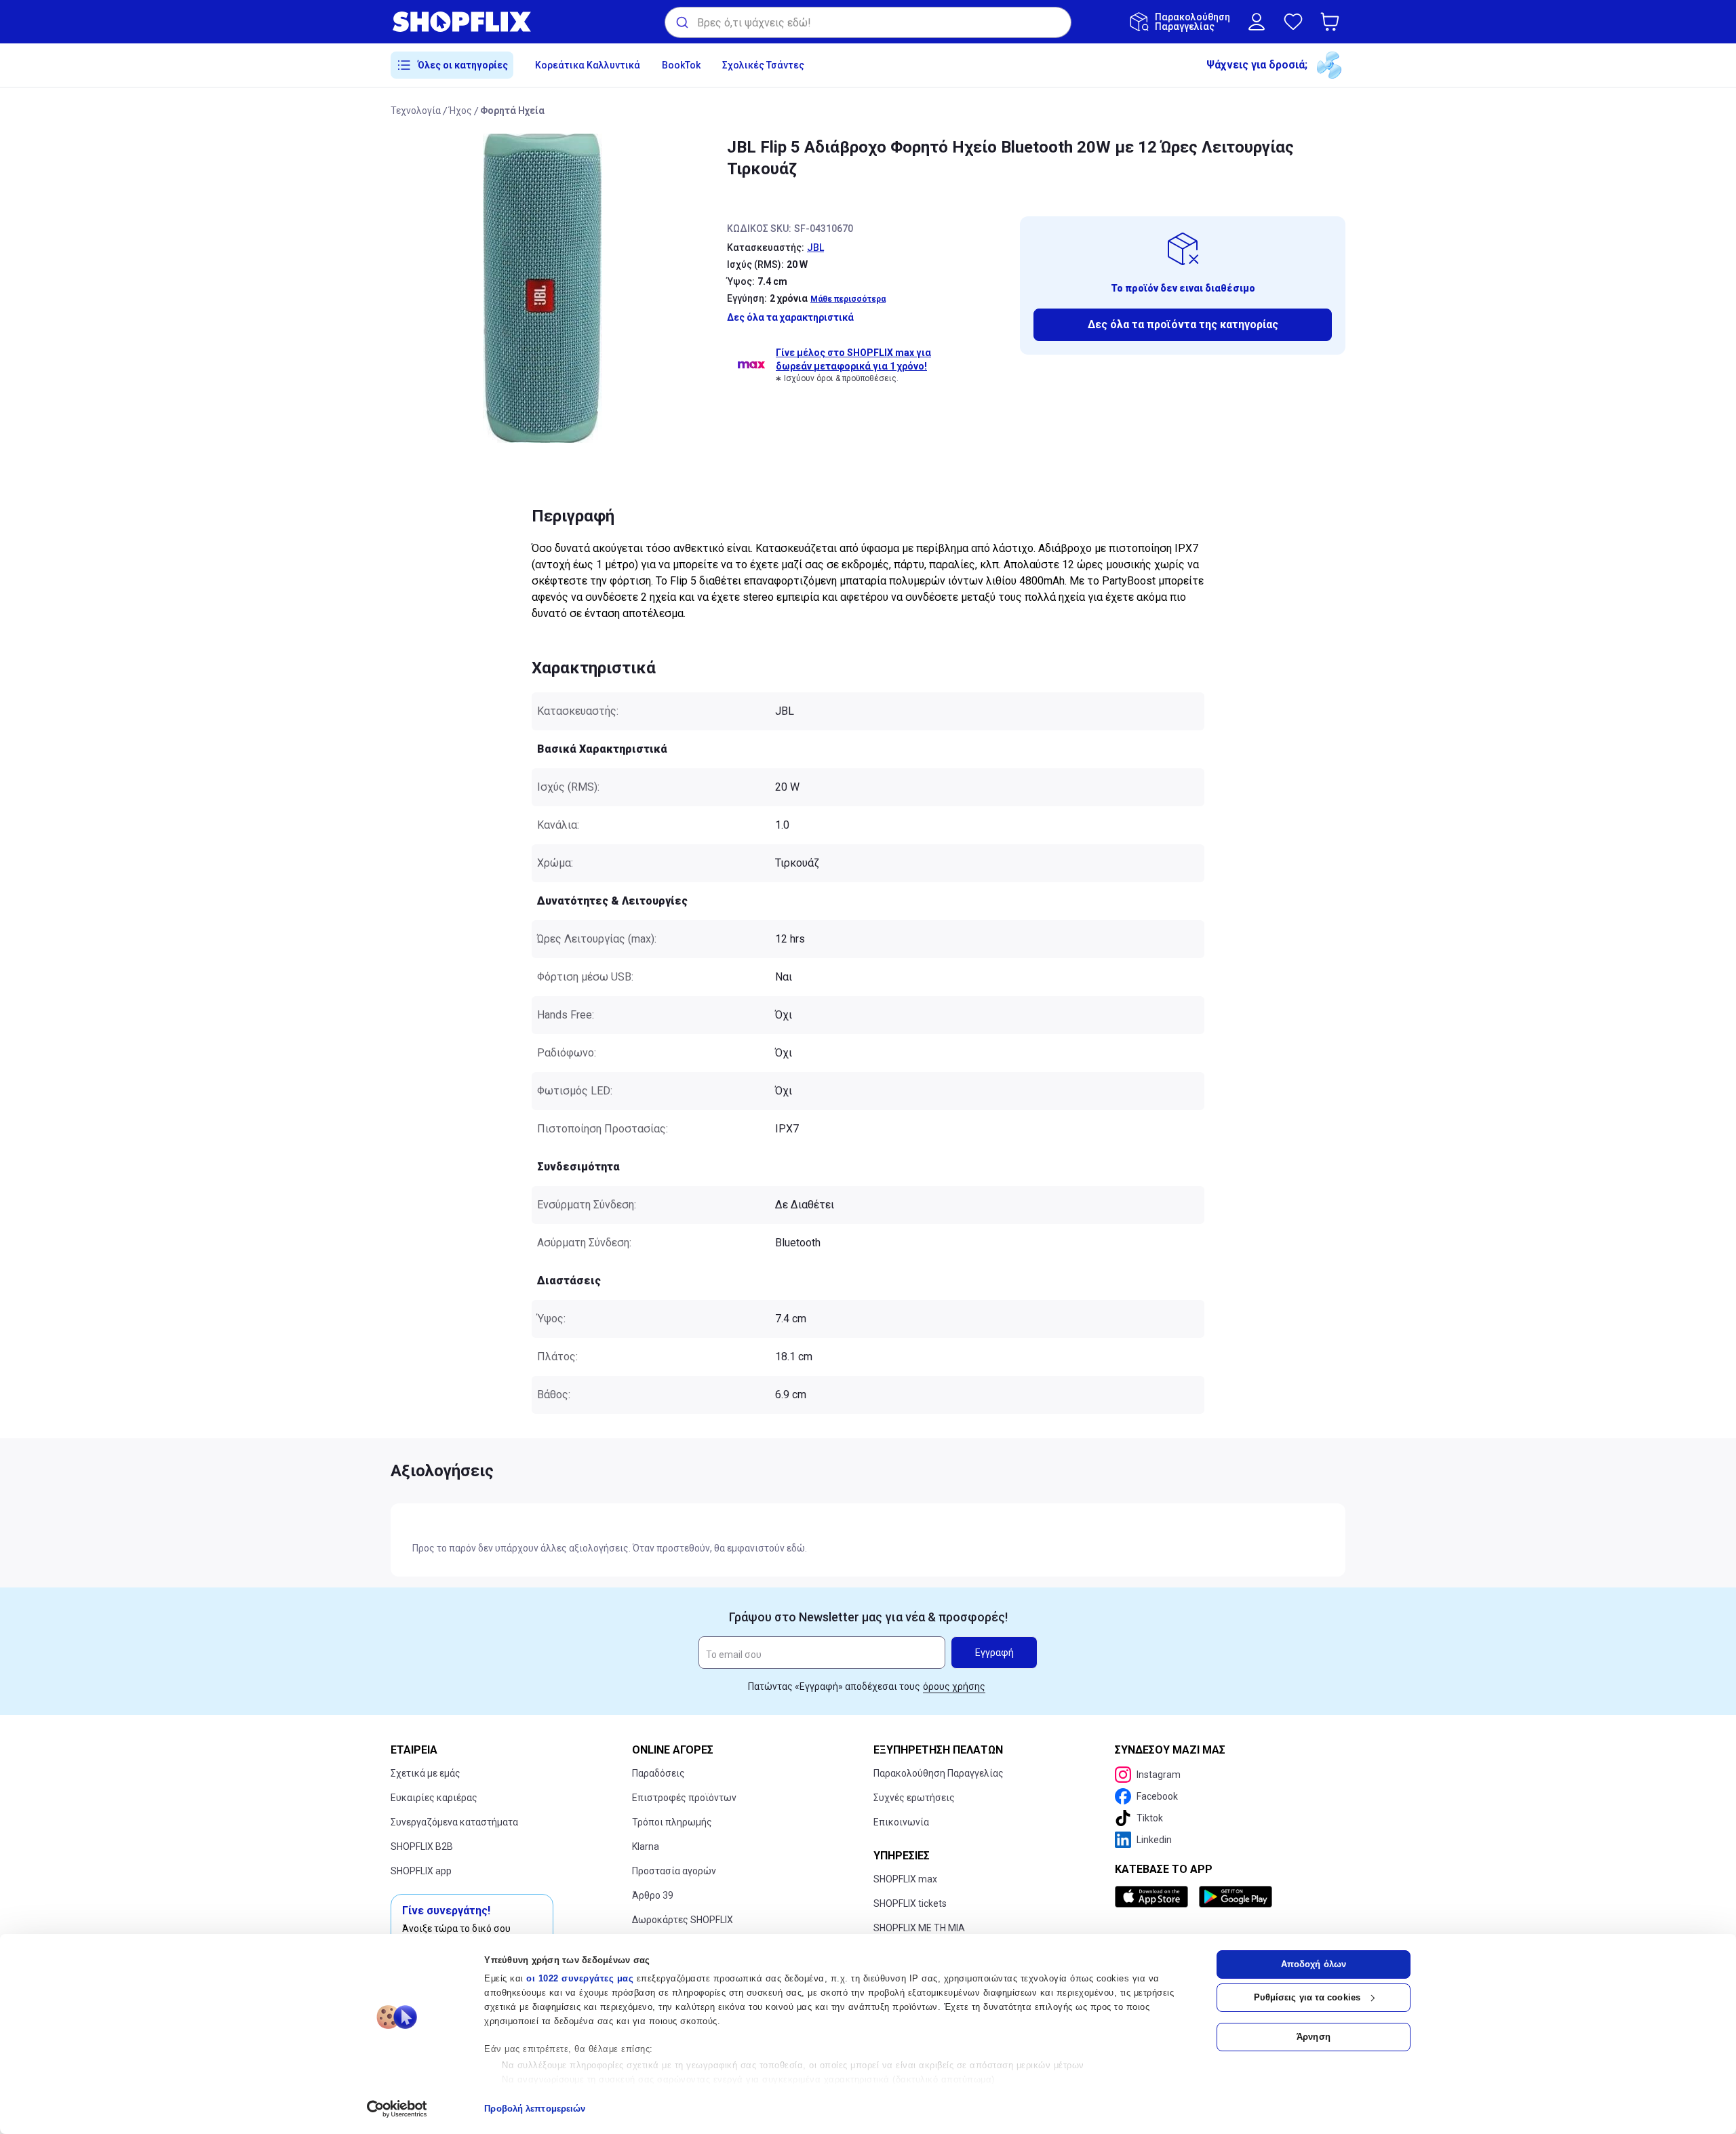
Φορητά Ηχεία (512, 111)
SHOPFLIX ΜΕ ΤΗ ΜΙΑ (919, 1928)
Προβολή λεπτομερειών (535, 2109)
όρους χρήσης (954, 1686)
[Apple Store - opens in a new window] (1154, 1897)
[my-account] (1257, 22)
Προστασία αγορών (674, 1871)
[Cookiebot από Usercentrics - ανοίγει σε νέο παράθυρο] (397, 2109)
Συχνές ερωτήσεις (914, 1798)
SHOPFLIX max (905, 1879)
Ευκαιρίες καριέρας (434, 1798)
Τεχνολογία (416, 111)
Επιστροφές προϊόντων (684, 1798)
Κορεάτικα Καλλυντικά (588, 65)
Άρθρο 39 (653, 1895)
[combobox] (868, 22)
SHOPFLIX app (421, 1871)
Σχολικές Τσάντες (763, 65)
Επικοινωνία (901, 1822)
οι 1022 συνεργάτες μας (580, 1978)
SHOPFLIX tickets (910, 1903)
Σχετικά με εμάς (426, 1773)
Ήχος (460, 111)
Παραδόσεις (658, 1773)
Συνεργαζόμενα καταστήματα (454, 1822)
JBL (815, 248)
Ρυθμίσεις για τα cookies (1307, 1997)
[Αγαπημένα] (1293, 22)
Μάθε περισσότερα (848, 299)
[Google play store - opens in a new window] (1236, 1897)
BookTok (681, 65)
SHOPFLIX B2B (422, 1846)
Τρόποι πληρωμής (672, 1822)
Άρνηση (1314, 2037)
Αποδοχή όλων (1314, 1964)
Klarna (646, 1846)
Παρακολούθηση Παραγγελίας (939, 1773)
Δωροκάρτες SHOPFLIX (683, 1920)
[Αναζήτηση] (681, 22)
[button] (1333, 22)
